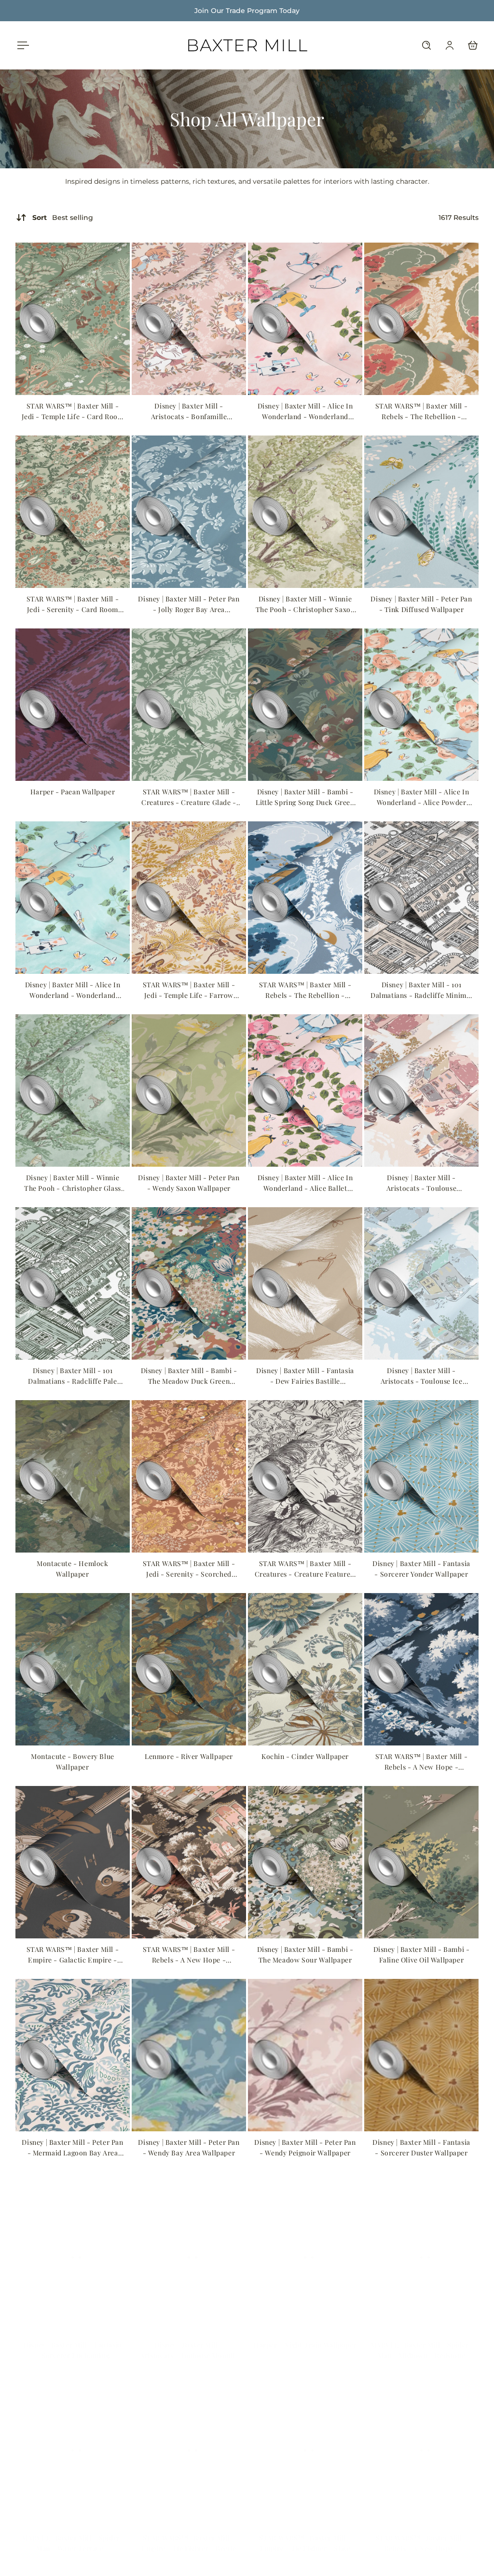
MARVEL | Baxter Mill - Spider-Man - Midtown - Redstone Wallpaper (422, 2341)
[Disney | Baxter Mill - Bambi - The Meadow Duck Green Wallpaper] (189, 1283)
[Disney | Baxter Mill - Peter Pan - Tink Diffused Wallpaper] (421, 512)
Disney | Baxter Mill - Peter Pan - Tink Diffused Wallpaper (421, 604)
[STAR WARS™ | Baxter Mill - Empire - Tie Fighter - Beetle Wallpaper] (189, 2441)
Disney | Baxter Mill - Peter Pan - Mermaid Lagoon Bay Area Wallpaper (72, 2148)
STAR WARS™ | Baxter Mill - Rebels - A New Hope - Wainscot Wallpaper (189, 1955)
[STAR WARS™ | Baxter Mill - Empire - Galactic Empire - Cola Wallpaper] (73, 1862)
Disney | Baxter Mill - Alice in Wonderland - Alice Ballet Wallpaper (305, 1183)
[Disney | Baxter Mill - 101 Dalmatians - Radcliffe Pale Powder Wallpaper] (73, 1283)
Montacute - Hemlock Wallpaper (72, 1569)
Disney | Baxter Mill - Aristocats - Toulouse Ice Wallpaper (422, 1376)
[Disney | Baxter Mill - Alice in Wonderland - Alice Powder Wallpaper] (421, 705)
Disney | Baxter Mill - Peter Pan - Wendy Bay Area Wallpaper (189, 2147)
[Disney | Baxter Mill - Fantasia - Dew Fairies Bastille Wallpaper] (305, 1283)
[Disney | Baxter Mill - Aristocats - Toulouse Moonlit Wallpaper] (189, 2248)
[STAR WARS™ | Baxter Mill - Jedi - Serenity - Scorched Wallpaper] (189, 1476)
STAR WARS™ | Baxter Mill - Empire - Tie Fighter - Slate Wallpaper (305, 2534)
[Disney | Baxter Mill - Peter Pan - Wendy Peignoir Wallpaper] (305, 2055)
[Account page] (450, 45)
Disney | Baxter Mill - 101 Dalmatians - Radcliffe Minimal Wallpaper (421, 990)
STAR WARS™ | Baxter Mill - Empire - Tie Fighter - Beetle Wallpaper (189, 2534)
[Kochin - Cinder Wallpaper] (305, 1669)
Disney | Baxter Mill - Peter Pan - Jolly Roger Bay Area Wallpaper (189, 605)
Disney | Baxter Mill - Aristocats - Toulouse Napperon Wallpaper (422, 1183)
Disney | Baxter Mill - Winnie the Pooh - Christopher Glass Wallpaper (73, 1183)
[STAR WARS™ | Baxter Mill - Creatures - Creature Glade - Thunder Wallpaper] (189, 705)
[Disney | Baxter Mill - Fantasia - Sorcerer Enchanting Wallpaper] (73, 2248)
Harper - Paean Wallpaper (73, 792)
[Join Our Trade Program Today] (247, 11)
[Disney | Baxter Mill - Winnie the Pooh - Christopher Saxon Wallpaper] (305, 512)
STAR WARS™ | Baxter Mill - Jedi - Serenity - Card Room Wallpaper (73, 605)
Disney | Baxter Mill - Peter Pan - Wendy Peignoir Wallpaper (305, 2147)
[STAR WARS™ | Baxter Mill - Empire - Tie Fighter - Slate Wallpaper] (305, 2441)
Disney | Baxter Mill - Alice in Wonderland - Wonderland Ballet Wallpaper (305, 412)
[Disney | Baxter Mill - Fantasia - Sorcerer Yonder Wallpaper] (421, 1476)
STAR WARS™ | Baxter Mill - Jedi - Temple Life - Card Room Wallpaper (73, 412)
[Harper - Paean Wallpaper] (73, 705)
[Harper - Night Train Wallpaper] (305, 2248)
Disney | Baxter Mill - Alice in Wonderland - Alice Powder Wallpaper (422, 797)
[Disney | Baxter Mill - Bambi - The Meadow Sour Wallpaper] (305, 1862)
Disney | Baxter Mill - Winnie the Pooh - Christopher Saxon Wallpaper (305, 605)
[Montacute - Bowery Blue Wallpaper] (73, 1669)
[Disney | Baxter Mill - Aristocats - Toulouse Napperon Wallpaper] (421, 1090)
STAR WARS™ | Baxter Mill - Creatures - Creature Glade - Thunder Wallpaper (189, 797)
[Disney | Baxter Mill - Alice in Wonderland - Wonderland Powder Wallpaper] (73, 898)
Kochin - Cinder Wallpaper (305, 1756)
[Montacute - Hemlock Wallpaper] (73, 1476)
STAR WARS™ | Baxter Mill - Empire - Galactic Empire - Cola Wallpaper (73, 1955)
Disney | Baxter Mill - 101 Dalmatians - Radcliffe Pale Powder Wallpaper (72, 1376)
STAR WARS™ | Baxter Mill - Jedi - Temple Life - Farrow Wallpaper (189, 990)
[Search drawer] (426, 45)
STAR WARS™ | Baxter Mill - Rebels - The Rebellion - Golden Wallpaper (422, 412)
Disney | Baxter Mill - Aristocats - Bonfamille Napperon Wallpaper (189, 412)
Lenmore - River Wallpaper (189, 1756)
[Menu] (21, 45)
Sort (63, 218)
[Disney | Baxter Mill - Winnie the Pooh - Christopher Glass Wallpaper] (73, 1090)
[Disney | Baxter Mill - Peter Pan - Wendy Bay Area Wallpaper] (189, 2055)
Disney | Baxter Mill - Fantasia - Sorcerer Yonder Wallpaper (421, 1569)
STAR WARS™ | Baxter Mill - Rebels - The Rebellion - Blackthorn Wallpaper (305, 990)
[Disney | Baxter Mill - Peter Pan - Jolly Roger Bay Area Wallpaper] (189, 512)
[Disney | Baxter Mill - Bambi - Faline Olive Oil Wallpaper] (421, 1862)
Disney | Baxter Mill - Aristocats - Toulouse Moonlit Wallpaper (189, 2341)
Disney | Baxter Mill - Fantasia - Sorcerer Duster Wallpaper (421, 2147)
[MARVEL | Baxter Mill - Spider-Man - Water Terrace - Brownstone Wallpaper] (73, 2441)
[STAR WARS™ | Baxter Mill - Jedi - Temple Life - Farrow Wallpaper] (189, 898)
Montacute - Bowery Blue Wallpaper (73, 1762)
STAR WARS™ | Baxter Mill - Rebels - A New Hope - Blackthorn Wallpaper (422, 2534)
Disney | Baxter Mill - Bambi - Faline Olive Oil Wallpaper (422, 1955)
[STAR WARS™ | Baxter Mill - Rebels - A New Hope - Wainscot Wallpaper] (189, 1862)
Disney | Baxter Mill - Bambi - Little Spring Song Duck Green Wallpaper (305, 797)
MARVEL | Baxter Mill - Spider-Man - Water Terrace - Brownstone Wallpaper (73, 2534)
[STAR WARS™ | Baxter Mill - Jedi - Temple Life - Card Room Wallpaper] (73, 319)
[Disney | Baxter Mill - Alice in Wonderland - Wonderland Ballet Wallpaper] (305, 319)
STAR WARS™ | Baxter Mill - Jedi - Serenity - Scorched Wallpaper (189, 1569)
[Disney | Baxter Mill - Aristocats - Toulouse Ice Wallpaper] (421, 1283)
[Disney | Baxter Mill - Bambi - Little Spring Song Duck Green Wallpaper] (305, 705)
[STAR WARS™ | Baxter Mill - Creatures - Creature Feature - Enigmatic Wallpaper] (305, 1476)
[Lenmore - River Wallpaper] (189, 1669)
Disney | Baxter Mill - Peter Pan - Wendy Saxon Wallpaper (189, 1183)
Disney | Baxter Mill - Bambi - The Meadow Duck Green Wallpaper (189, 1376)
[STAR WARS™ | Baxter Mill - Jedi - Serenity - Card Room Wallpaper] (73, 512)
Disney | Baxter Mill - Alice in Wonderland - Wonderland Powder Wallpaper (73, 990)
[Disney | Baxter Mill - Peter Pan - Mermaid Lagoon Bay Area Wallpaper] (73, 2055)
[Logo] (247, 45)
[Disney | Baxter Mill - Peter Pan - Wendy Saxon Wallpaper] (189, 1090)
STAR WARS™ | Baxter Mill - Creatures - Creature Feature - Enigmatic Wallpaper (305, 1569)
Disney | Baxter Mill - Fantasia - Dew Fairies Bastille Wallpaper (305, 1376)
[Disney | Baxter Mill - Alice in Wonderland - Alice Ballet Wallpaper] (305, 1090)
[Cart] (473, 45)
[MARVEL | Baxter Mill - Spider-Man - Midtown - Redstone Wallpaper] (421, 2248)
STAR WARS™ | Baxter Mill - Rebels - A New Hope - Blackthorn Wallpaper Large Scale (422, 1762)
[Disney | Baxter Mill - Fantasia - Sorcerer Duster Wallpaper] (421, 2055)
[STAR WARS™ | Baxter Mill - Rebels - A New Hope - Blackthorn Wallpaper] (421, 2441)
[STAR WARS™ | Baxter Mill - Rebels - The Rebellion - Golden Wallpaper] (421, 319)
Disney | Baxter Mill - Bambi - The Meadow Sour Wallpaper (305, 1955)
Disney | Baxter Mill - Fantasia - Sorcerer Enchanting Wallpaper (73, 2341)
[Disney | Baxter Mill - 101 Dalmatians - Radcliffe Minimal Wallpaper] (421, 898)
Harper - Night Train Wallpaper (305, 2335)
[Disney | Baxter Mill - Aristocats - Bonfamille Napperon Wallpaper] (189, 319)
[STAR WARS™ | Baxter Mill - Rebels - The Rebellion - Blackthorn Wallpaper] (305, 898)
